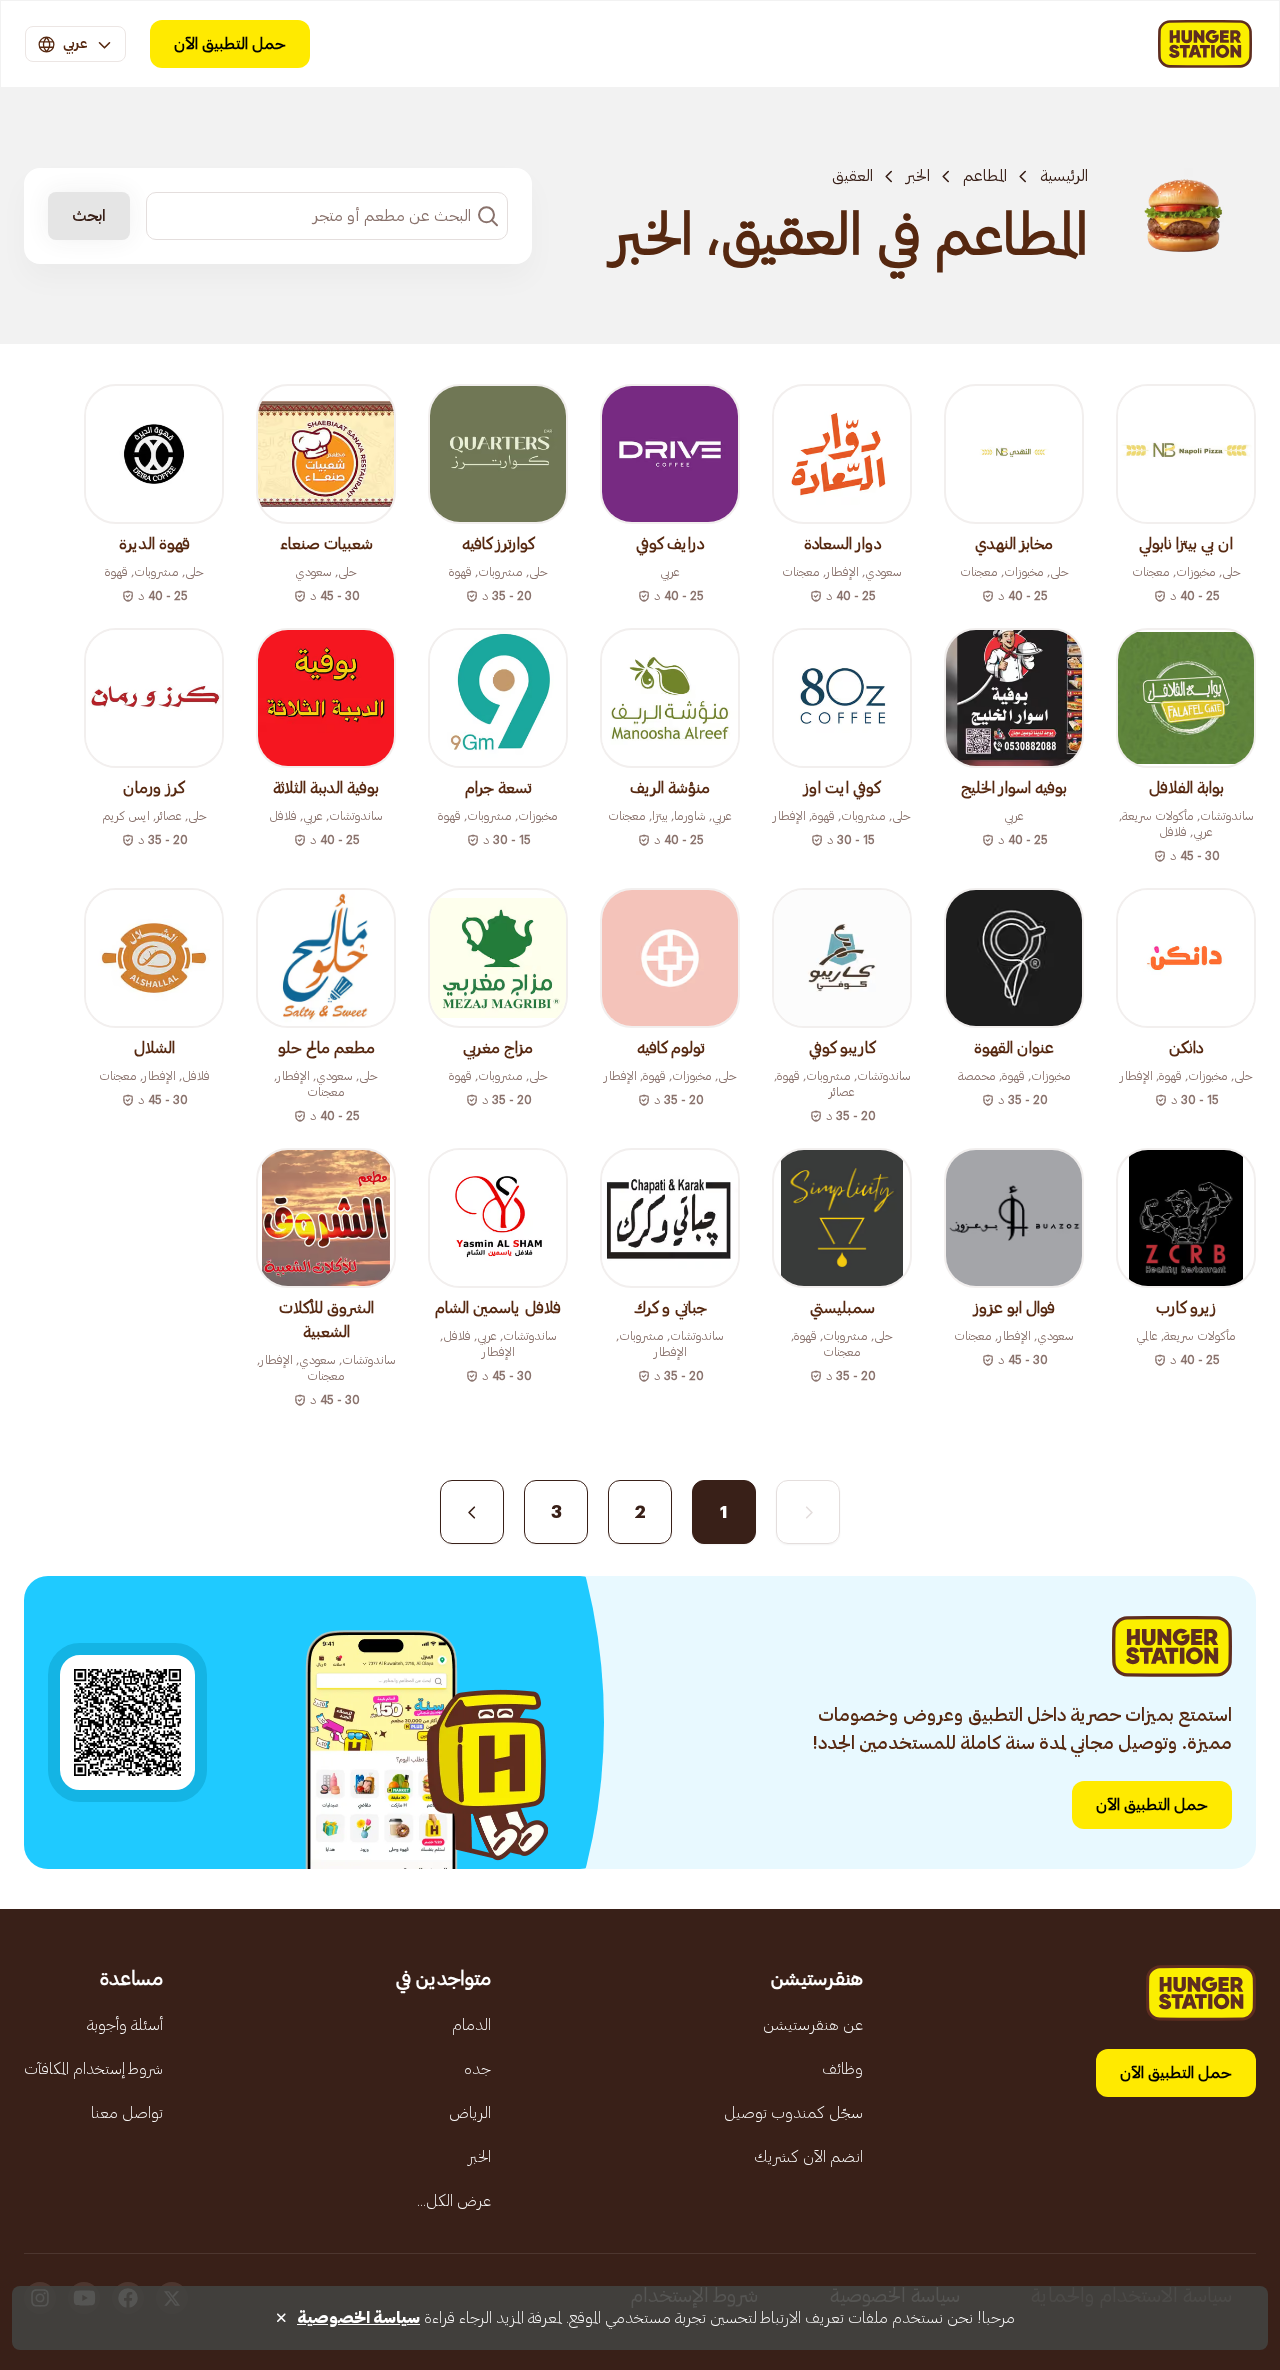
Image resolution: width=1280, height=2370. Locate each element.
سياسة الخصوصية (358, 2318)
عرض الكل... (454, 2201)
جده (477, 2069)
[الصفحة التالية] (472, 1512)
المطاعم (985, 176)
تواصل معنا (127, 2113)
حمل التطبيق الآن (230, 44)
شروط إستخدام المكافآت (93, 2069)
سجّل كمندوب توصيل (793, 2113)
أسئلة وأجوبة (125, 2025)
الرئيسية (1064, 176)
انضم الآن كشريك (808, 2157)
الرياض (470, 2113)
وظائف (842, 2069)
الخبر (918, 176)
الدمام (471, 2025)
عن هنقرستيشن (813, 2025)
